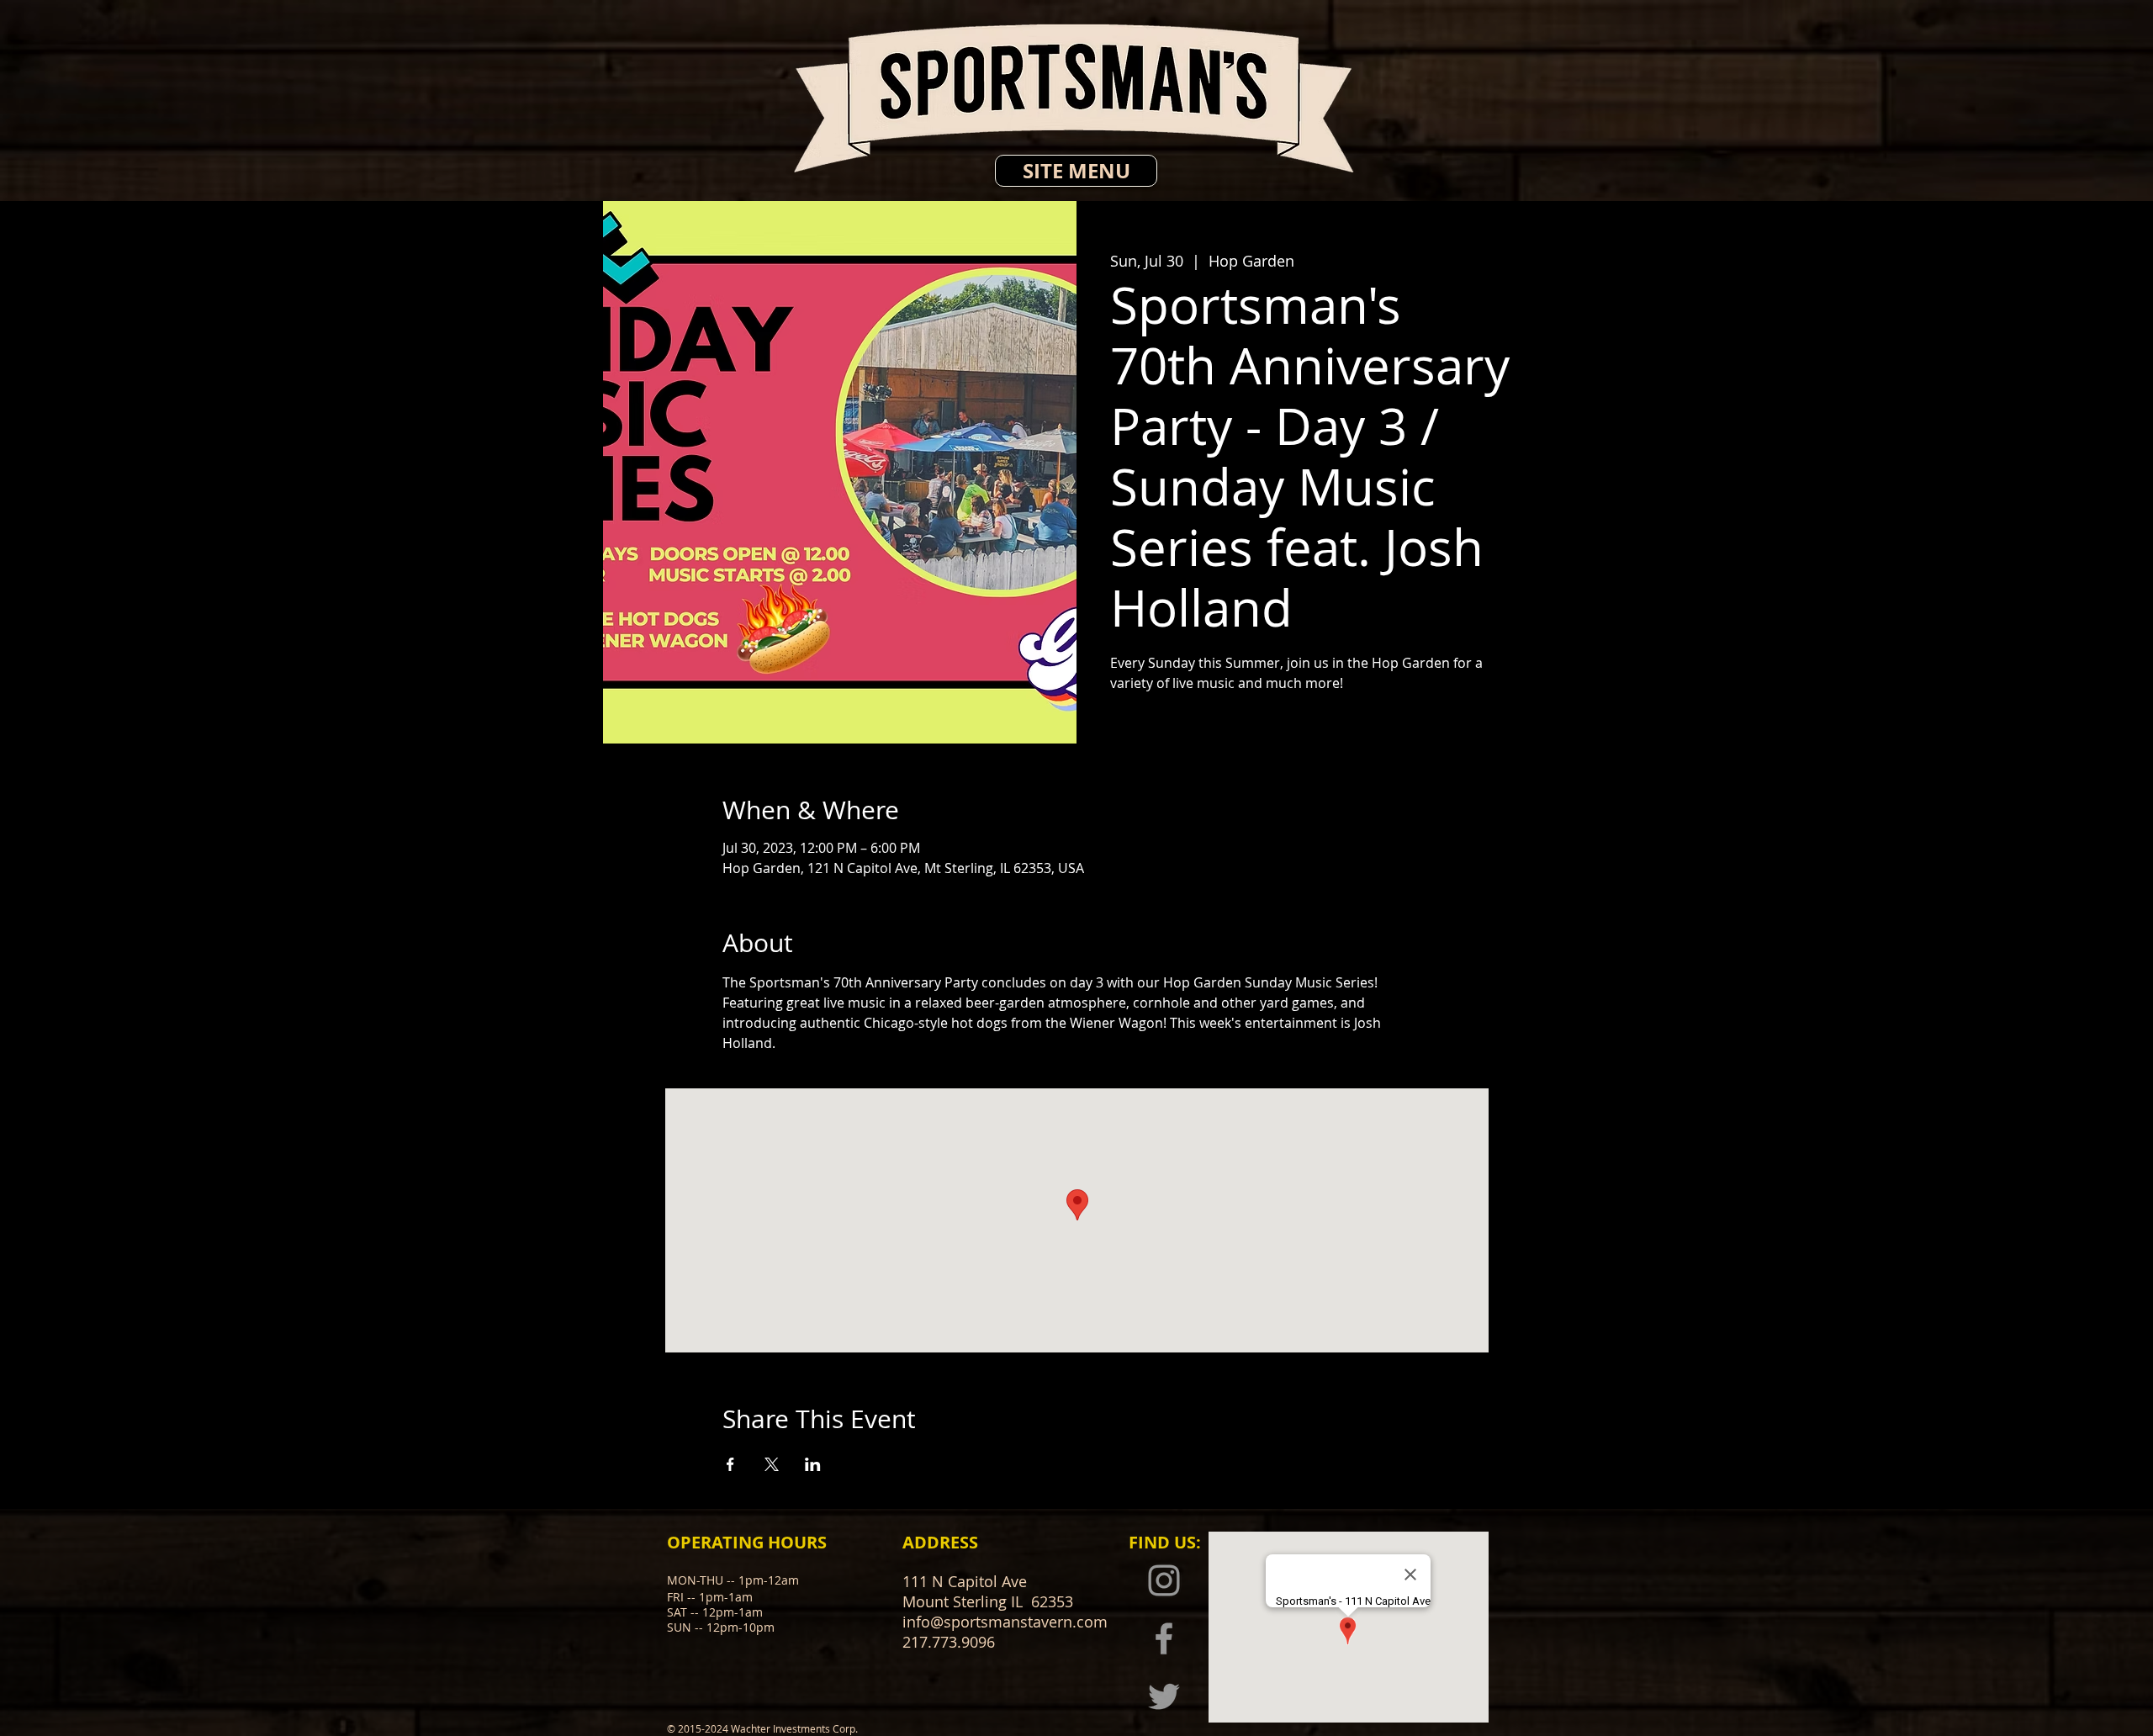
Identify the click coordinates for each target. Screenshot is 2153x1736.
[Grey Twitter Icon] (1164, 1696)
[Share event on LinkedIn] (813, 1464)
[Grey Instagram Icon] (1164, 1580)
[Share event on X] (772, 1464)
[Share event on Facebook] (730, 1464)
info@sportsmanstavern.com (1005, 1622)
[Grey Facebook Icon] (1164, 1638)
